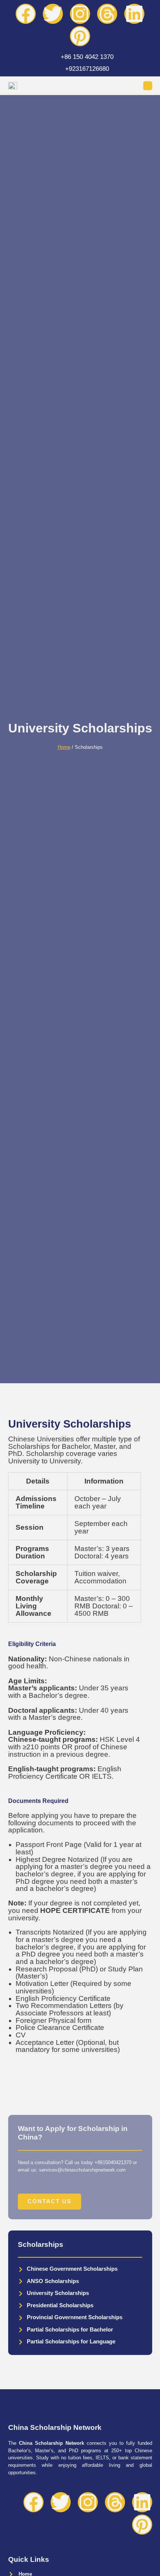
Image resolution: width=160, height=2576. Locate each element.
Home (64, 747)
